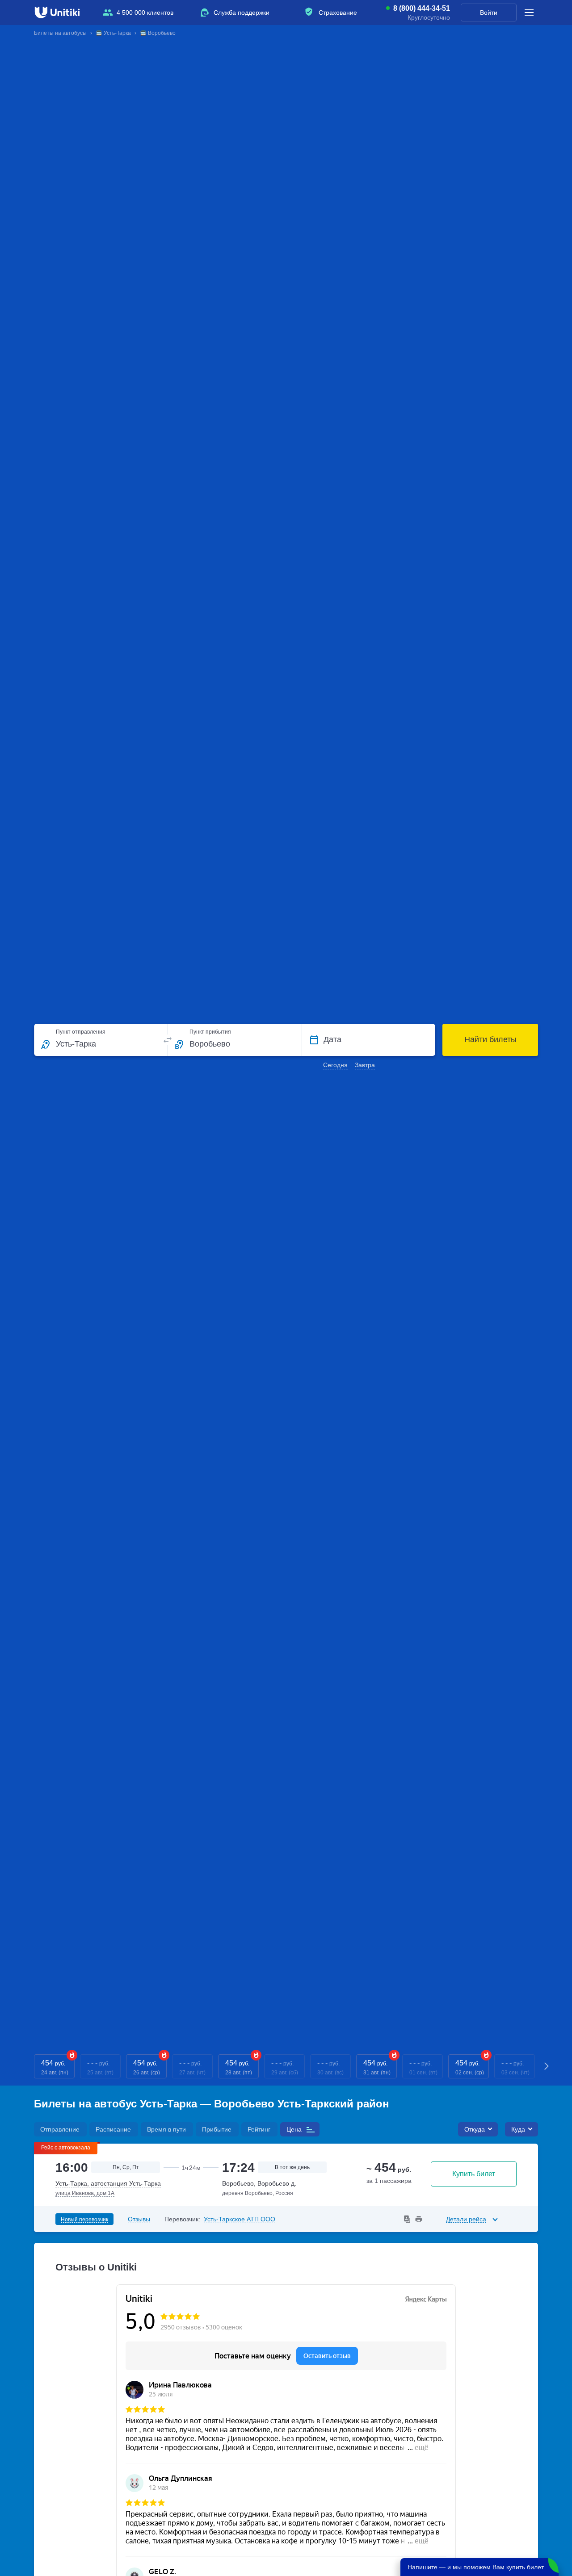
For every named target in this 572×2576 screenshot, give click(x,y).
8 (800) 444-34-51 (422, 8)
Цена (294, 2129)
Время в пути (166, 2129)
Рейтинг (259, 2129)
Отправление (60, 2129)
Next (547, 2067)
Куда (518, 2129)
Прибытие (217, 2129)
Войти (489, 13)
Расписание (113, 2129)
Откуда (475, 2129)
